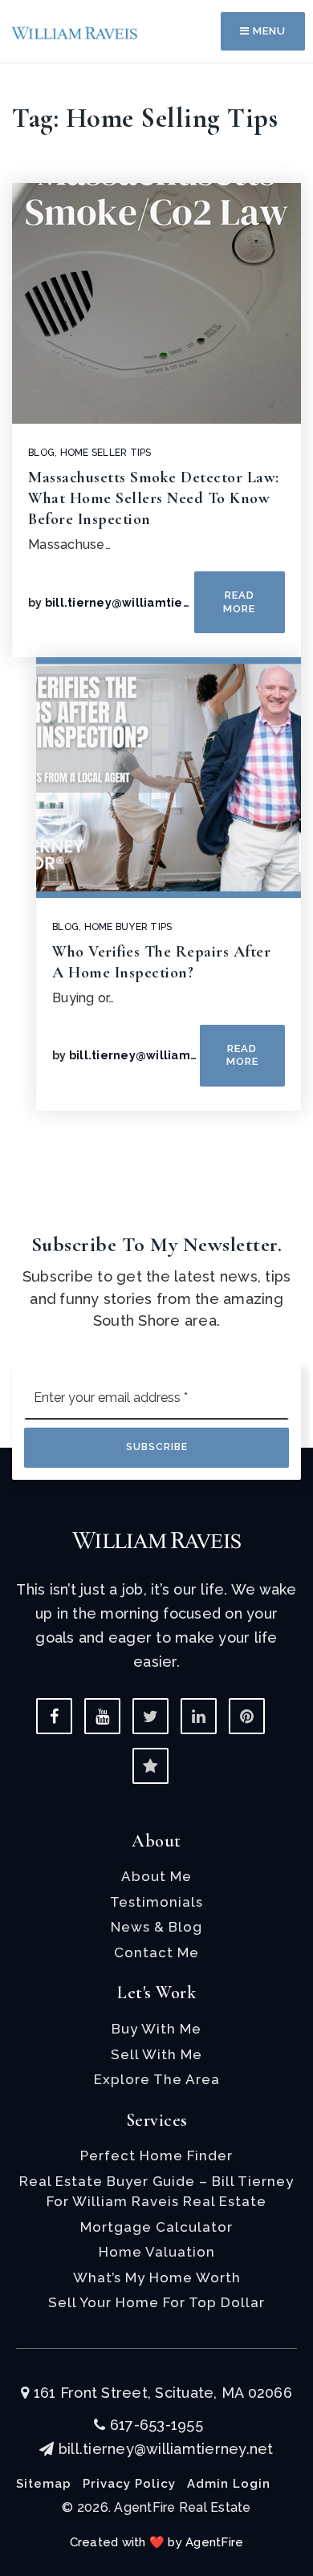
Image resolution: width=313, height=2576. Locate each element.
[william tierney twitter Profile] (150, 1716)
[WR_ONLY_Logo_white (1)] (156, 1539)
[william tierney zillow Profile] (150, 1766)
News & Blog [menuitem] (156, 1927)
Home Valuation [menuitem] (157, 2252)
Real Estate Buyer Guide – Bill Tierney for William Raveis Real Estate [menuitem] (156, 2192)
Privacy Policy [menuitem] (129, 2484)
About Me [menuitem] (156, 1876)
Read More (239, 601)
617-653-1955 (154, 2425)
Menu (268, 31)
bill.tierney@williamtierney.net (139, 603)
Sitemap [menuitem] (44, 2484)
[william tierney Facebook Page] (54, 1716)
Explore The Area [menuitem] (157, 2079)
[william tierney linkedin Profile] (199, 1716)
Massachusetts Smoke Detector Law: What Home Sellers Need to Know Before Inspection (154, 498)
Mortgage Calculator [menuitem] (156, 2227)
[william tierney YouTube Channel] (102, 1716)
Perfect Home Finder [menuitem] (156, 2155)
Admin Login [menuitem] (229, 2484)
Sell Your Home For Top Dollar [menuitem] (156, 2302)
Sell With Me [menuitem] (156, 2054)
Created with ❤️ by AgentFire (157, 2542)
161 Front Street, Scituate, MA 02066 (161, 2393)
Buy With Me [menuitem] (156, 2029)
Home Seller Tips (106, 453)
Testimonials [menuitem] (156, 1902)
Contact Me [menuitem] (156, 1952)
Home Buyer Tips (128, 927)
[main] (156, 595)
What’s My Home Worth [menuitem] (157, 2277)
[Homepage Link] (75, 31)
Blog (41, 453)
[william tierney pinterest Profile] (247, 1716)
